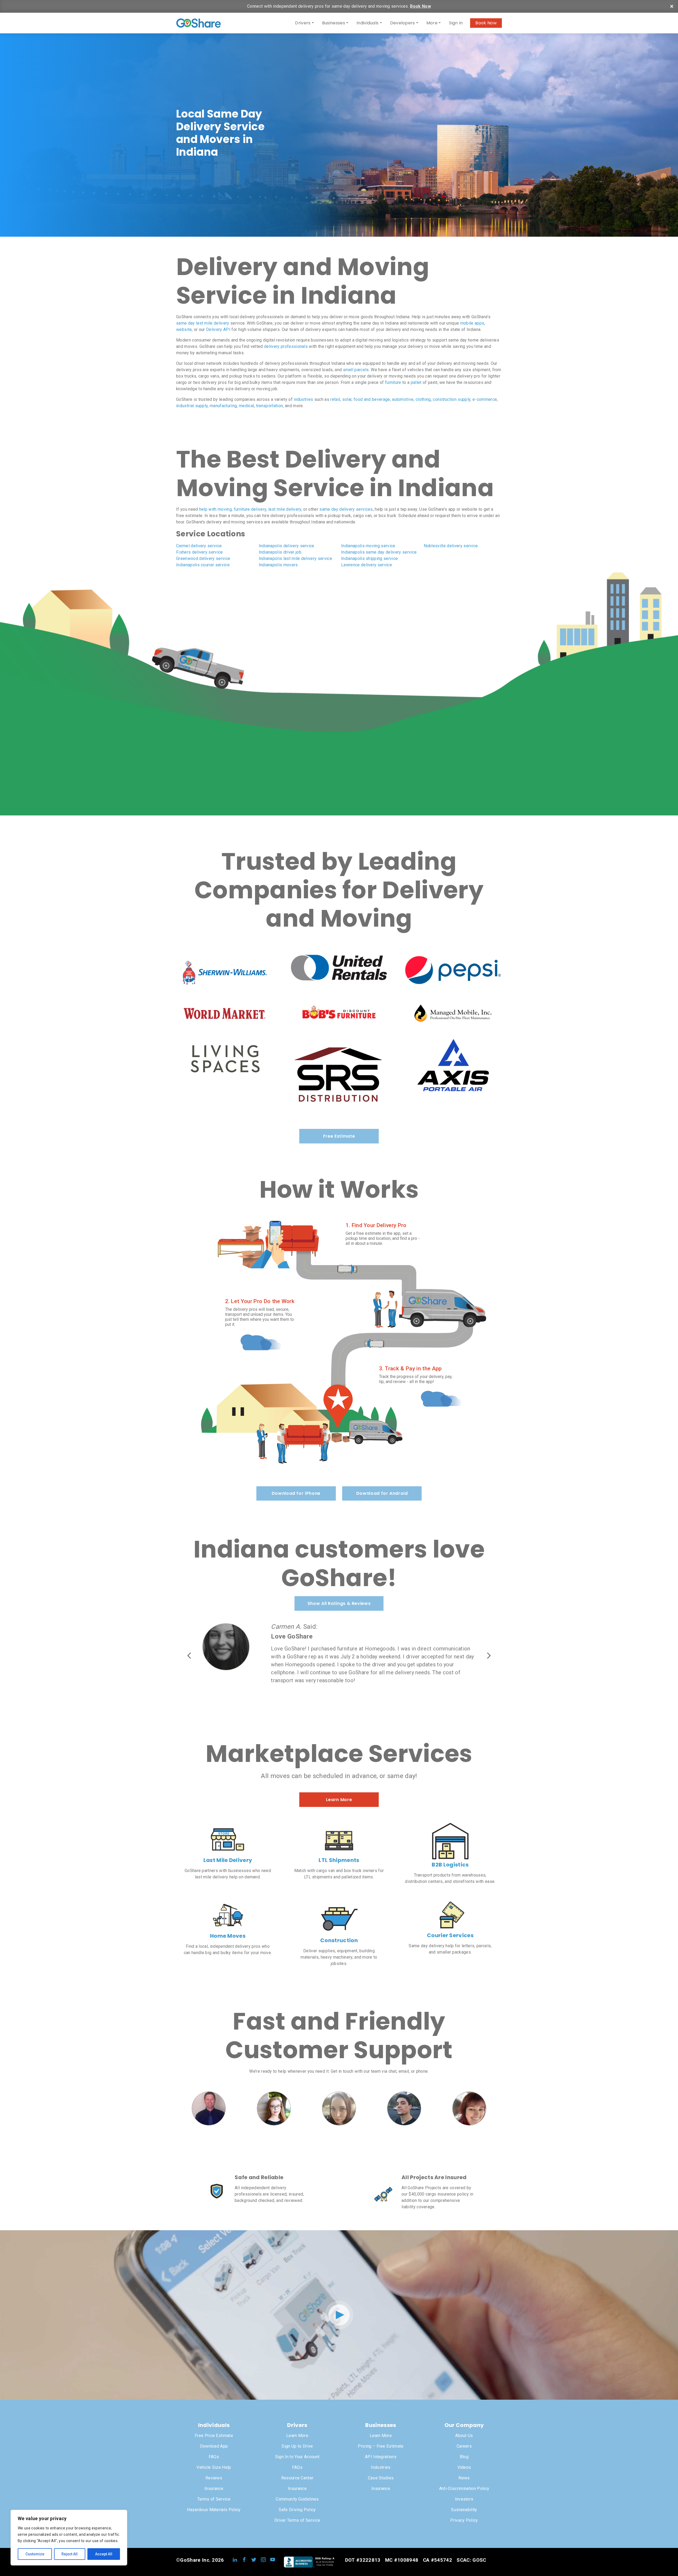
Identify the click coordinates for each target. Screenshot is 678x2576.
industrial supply (192, 406)
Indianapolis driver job (280, 552)
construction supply (452, 399)
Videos (464, 2467)
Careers (464, 2446)
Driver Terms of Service (297, 2520)
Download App (214, 2446)
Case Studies (381, 2478)
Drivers (303, 23)
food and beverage (372, 399)
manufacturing (223, 406)
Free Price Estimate (214, 2436)
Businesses (334, 23)
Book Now (420, 6)
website (184, 329)
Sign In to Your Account (297, 2457)
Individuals (368, 23)
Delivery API (218, 329)
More (432, 23)
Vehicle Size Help (214, 2467)
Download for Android (382, 1493)
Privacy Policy (464, 2520)
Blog (464, 2457)
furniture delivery (250, 509)
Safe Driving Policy (297, 2510)
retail (335, 399)
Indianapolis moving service (368, 546)
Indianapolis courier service (203, 565)
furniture (393, 382)
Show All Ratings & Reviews (339, 1603)
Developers (403, 23)
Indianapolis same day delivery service (379, 552)
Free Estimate (339, 1136)
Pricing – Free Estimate (381, 2446)
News (464, 2478)
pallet (416, 382)
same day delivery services (346, 509)
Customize (35, 2554)
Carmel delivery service (199, 546)
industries (303, 399)
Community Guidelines (297, 2499)
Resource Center (297, 2478)
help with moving (215, 509)
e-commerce (485, 399)
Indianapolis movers (278, 565)
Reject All (70, 2554)
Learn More (339, 1800)
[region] (69, 2538)
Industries (381, 2467)
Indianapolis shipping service (369, 558)
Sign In (456, 23)
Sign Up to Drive (297, 2446)
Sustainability (464, 2510)
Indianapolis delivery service (287, 546)
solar (347, 399)
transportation (269, 406)
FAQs (214, 2457)
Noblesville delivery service (451, 546)
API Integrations (381, 2457)
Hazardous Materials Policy (214, 2510)
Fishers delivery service (200, 552)
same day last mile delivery (203, 323)
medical (246, 406)
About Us (464, 2436)
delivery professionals (286, 346)
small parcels (356, 370)
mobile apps (472, 323)
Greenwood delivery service (203, 558)
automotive (403, 399)
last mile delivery (285, 509)
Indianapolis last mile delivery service (295, 558)
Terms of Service (214, 2499)
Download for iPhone (296, 1493)
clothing (423, 399)
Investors (464, 2499)
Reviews (214, 2478)
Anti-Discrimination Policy (464, 2489)
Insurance (214, 2489)
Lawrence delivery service (367, 565)
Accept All (104, 2554)
